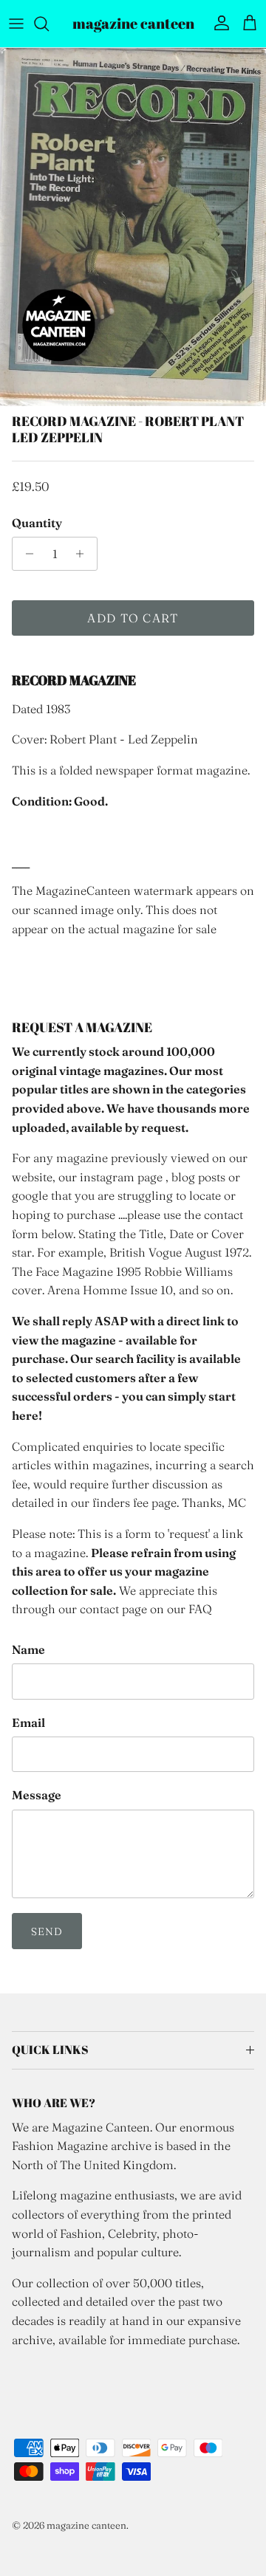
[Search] (49, 24)
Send (47, 1931)
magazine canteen (86, 2525)
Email (28, 1723)
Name (28, 1649)
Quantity (37, 523)
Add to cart (133, 618)
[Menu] (16, 24)
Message (37, 1795)
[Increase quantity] (84, 554)
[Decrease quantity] (25, 554)
